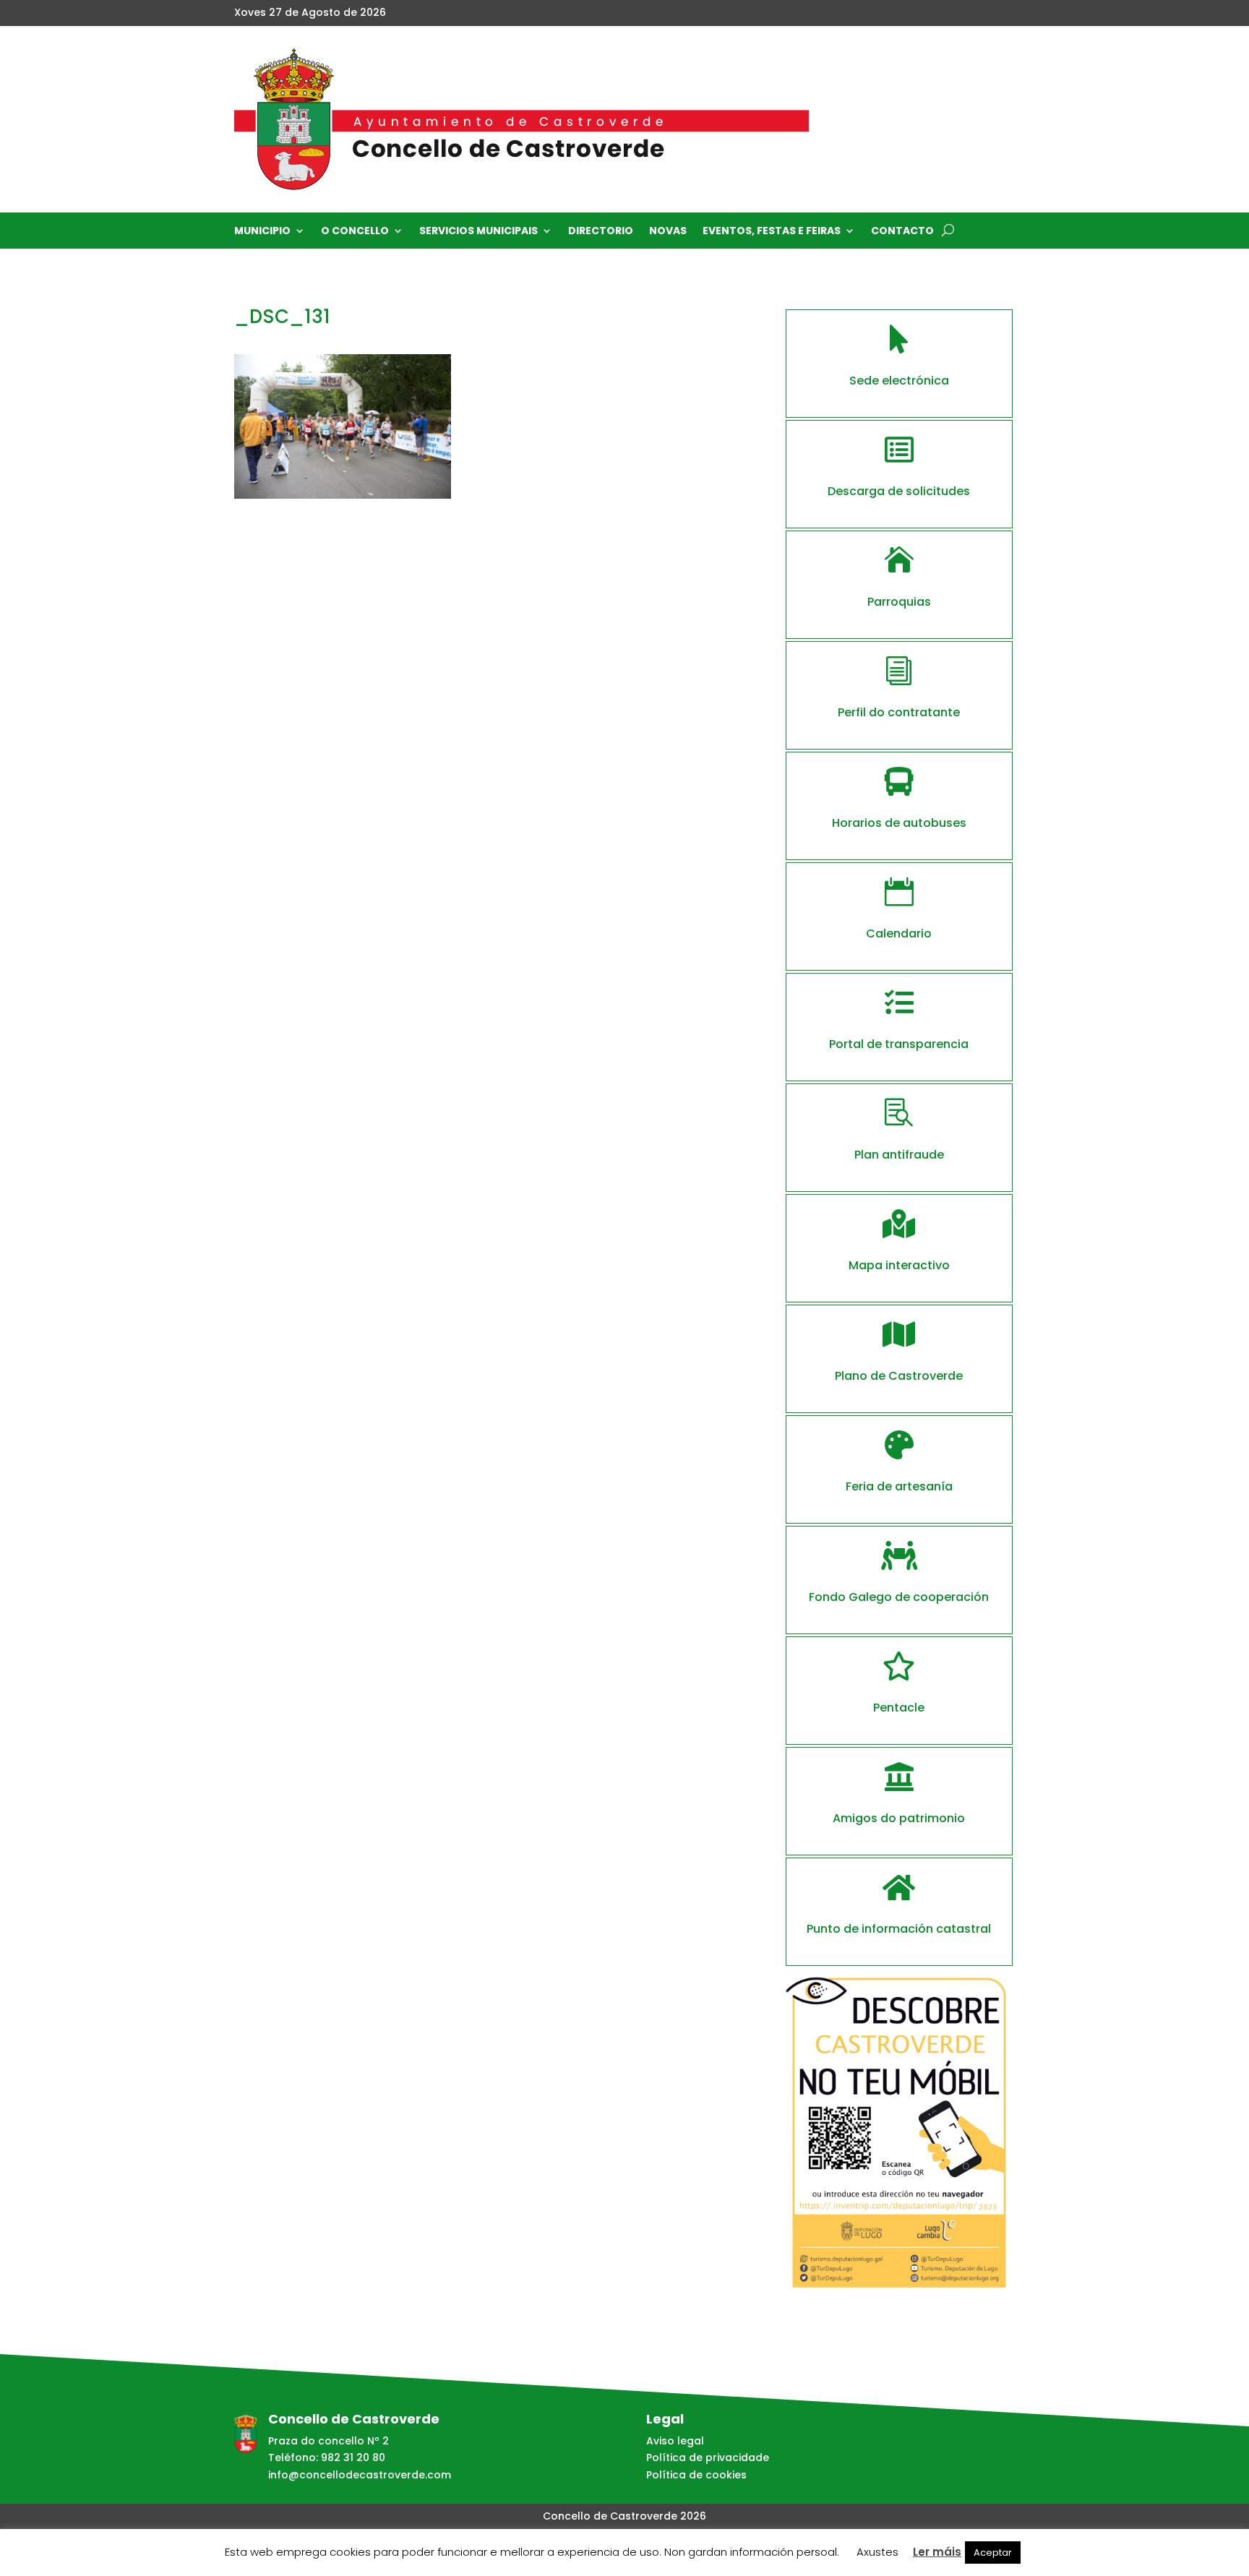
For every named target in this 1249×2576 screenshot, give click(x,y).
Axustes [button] (877, 2552)
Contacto (902, 232)
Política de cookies (696, 2475)
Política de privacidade (708, 2457)
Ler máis (937, 2552)
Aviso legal (675, 2441)
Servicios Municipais (478, 232)
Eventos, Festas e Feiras (772, 232)
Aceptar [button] (993, 2553)
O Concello (355, 232)
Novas (668, 232)
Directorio (601, 232)
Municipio (262, 232)
